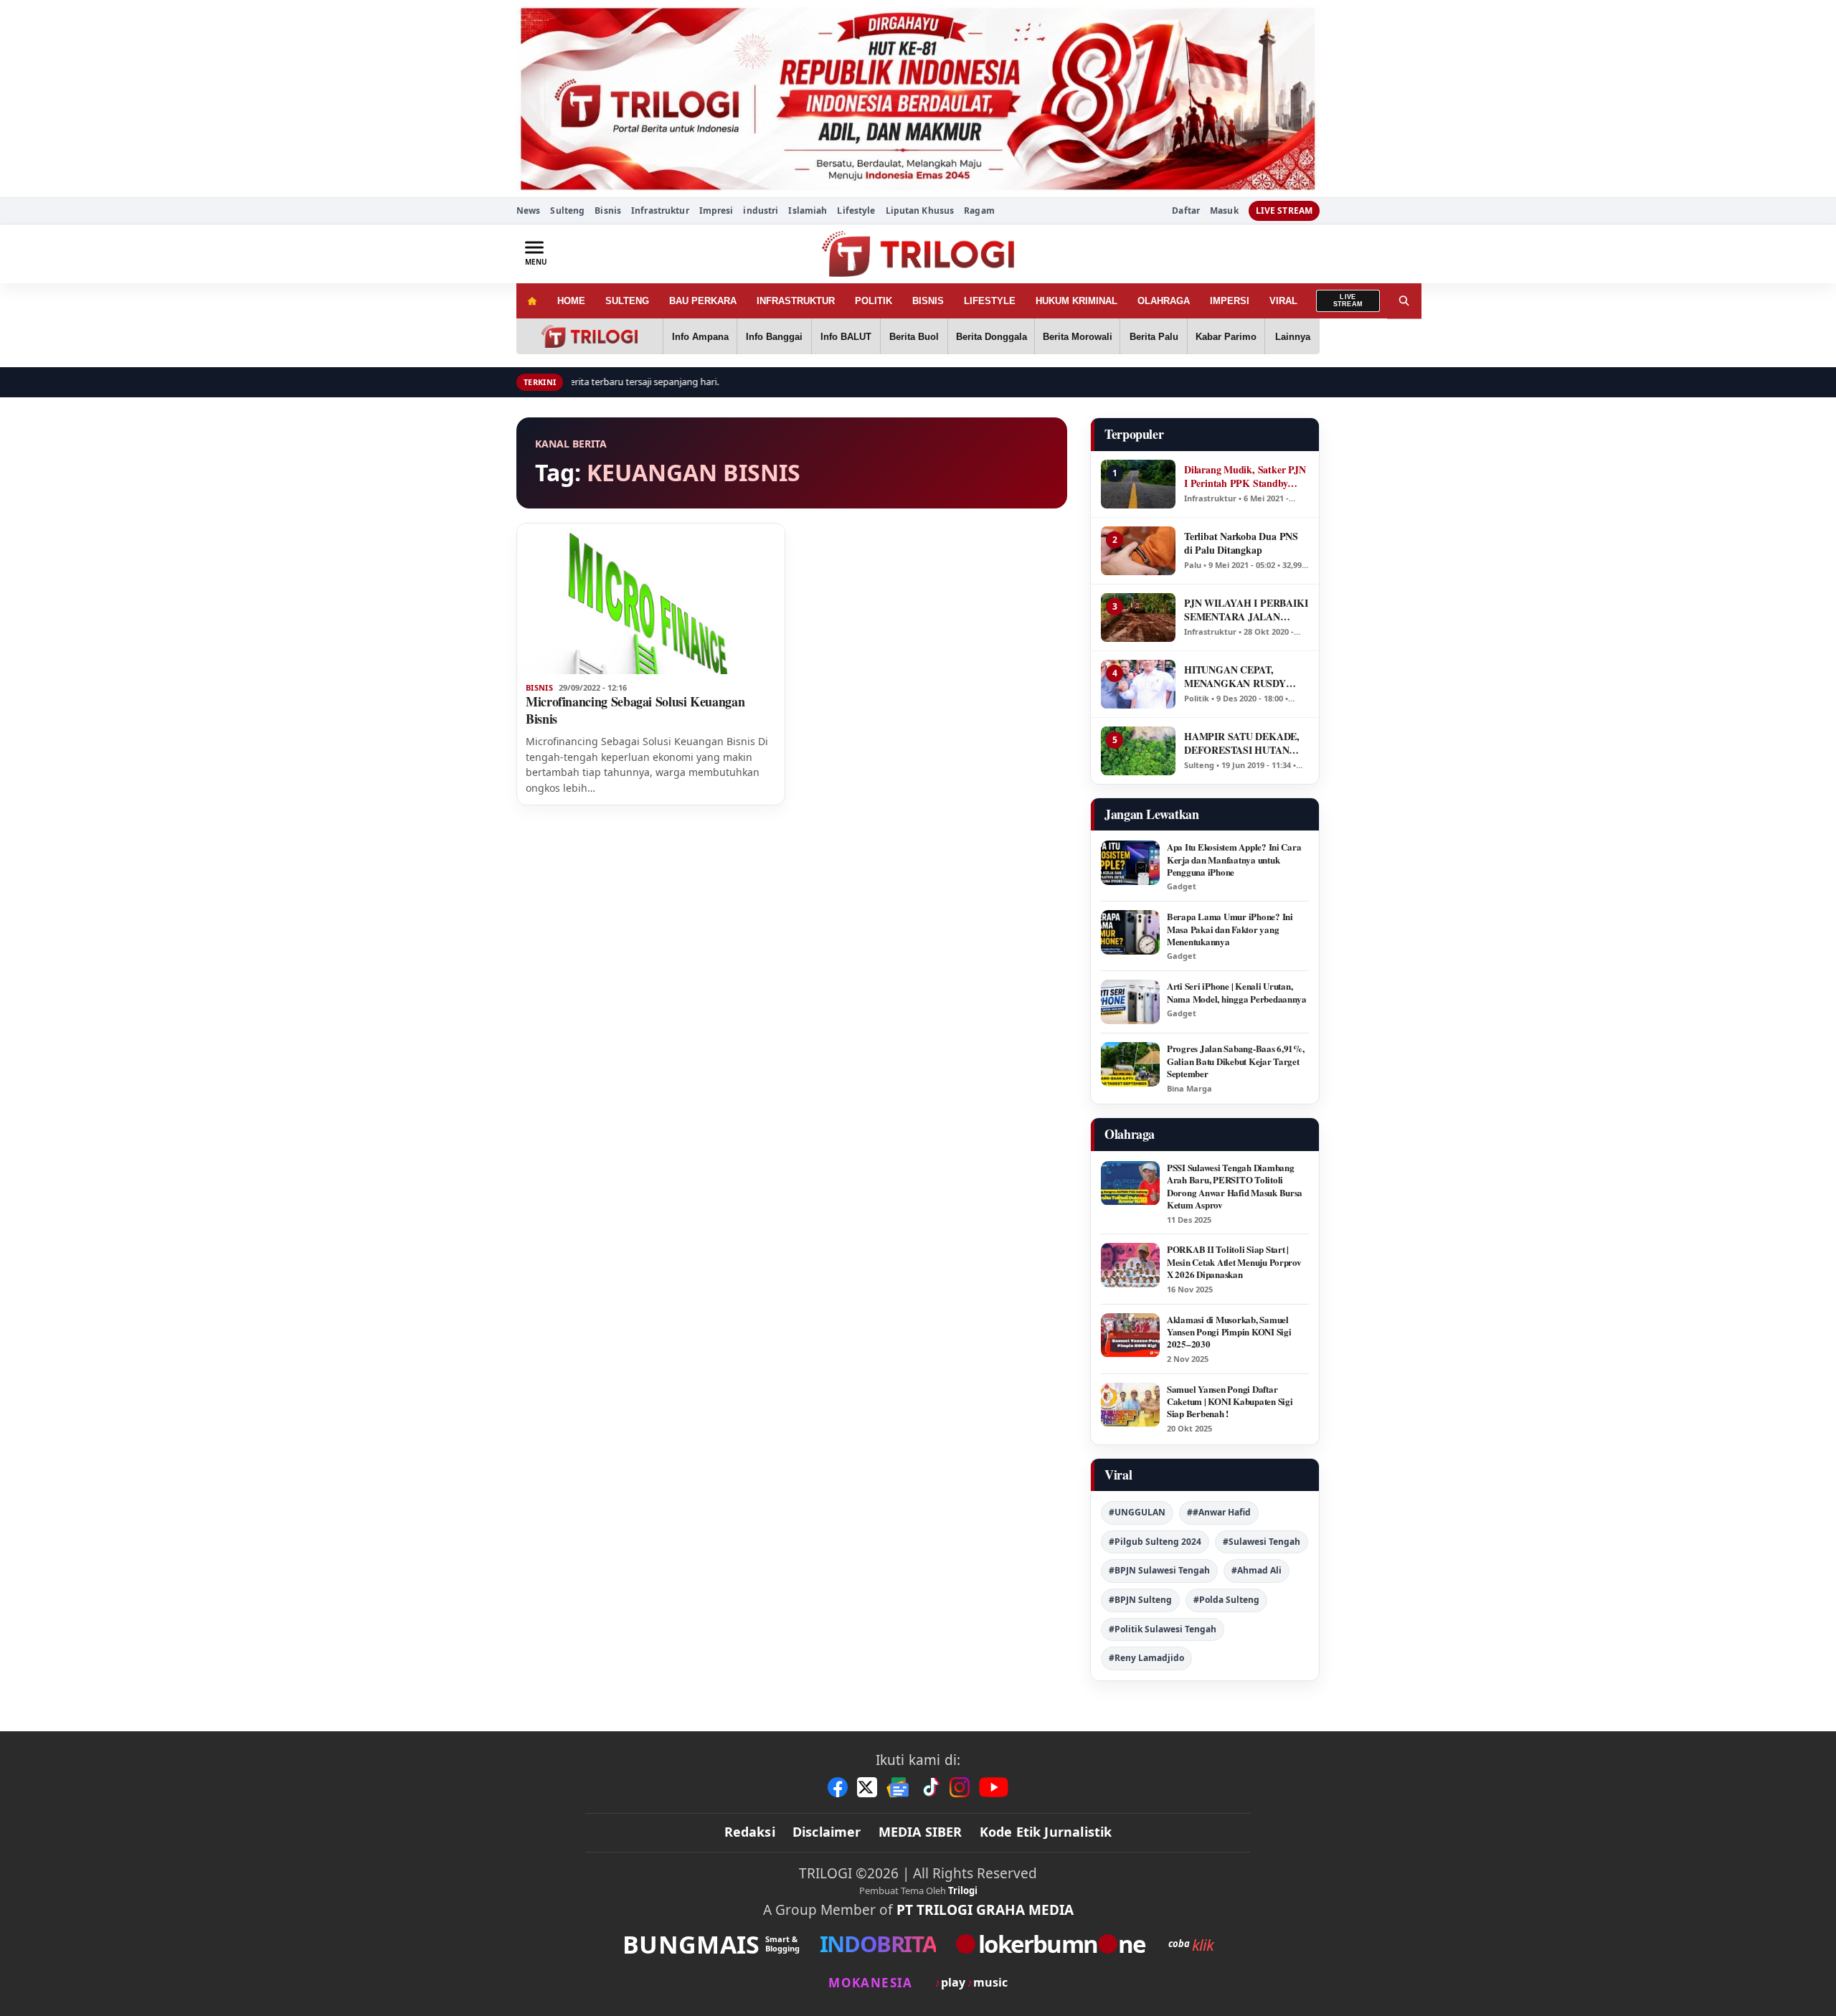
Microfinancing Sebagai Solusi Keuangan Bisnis (635, 710)
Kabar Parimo (1226, 337)
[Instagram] (960, 1787)
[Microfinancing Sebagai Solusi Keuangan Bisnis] (651, 599)
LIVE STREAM (1284, 210)
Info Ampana (700, 337)
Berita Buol (914, 337)
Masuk (1224, 211)
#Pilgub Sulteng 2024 (1155, 1542)
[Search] (1404, 301)
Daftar (1186, 211)
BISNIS (928, 301)
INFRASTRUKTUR (796, 301)
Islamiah (808, 210)
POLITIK (874, 301)
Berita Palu (1154, 337)
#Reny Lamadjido (1146, 1658)
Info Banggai (774, 337)
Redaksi (750, 1832)
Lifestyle (856, 210)
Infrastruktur (660, 210)
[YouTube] (994, 1787)
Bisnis (608, 210)
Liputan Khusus (920, 210)
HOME (571, 301)
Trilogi (963, 1890)
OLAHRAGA (1164, 301)
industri (761, 210)
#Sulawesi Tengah (1262, 1542)
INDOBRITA (878, 1944)
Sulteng (567, 210)
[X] (867, 1787)
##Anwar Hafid (1219, 1512)
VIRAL (1283, 301)
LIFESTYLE (990, 301)
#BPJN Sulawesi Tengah (1159, 1570)
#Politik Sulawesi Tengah (1163, 1629)
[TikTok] (930, 1787)
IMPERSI (1230, 301)
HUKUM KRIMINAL (1076, 301)
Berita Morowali (1078, 337)
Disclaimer (827, 1832)
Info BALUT (846, 337)
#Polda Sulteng (1226, 1600)
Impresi (716, 210)
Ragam (979, 210)
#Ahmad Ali (1257, 1570)
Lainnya (1293, 337)
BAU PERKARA (703, 301)
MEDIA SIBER (921, 1832)
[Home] (532, 301)
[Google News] (899, 1787)
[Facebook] (838, 1787)
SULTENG (627, 301)
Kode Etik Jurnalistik (1046, 1832)
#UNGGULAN (1137, 1512)
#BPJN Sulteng (1140, 1600)
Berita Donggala (992, 337)
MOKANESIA (870, 1983)
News (528, 210)
